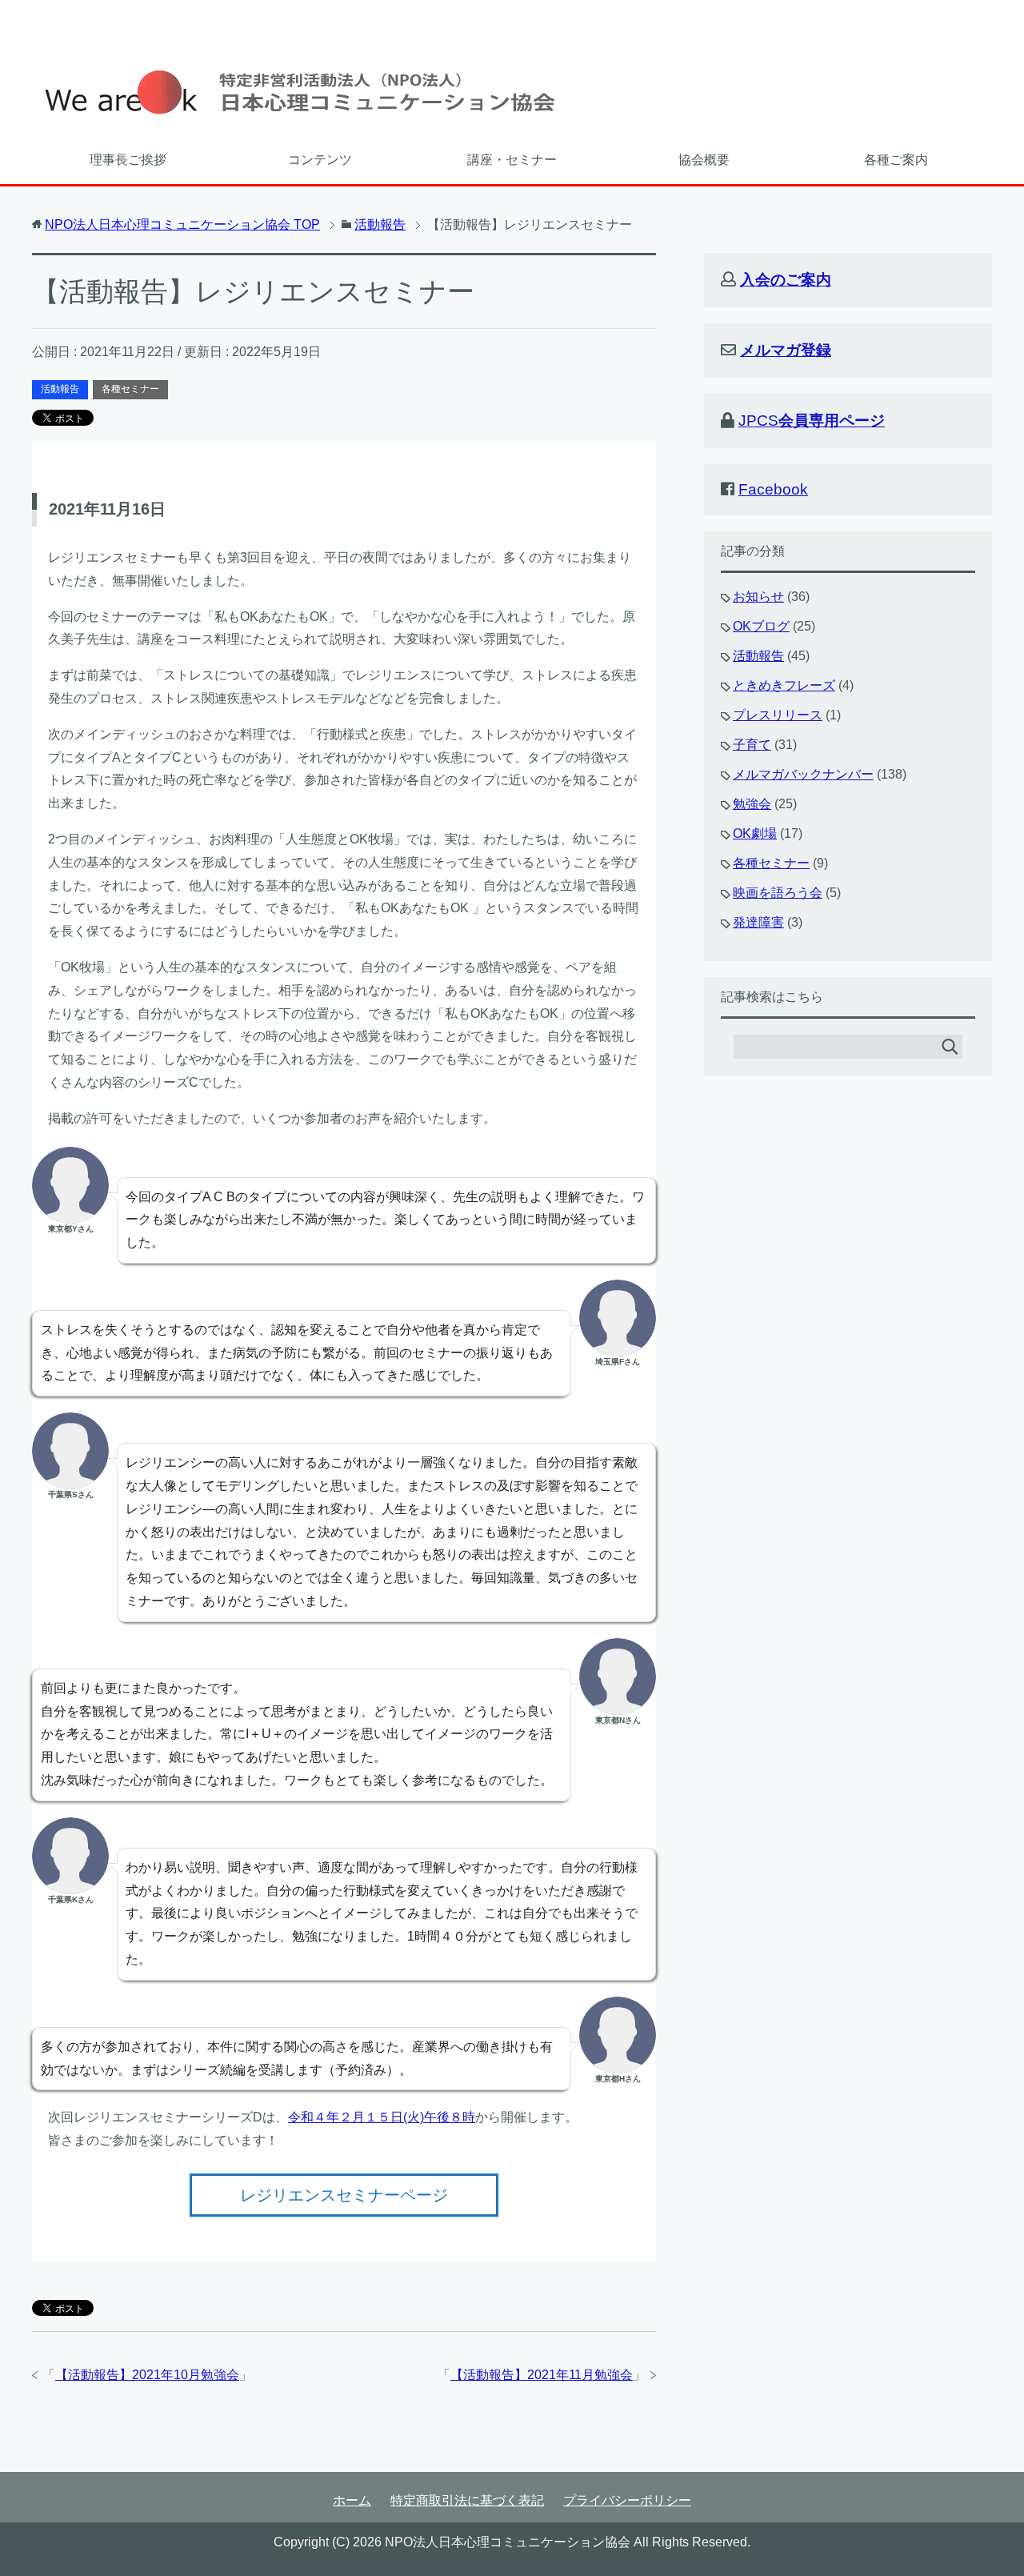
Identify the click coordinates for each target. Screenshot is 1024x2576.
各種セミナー (130, 389)
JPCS (812, 421)
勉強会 (752, 804)
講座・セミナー (512, 160)
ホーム (352, 2500)
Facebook (773, 489)
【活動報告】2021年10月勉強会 (147, 2375)
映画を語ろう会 (778, 893)
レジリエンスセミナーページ (344, 2195)
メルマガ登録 (786, 350)
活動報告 (60, 389)
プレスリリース (778, 715)
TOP (182, 224)
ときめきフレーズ (784, 685)
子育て (752, 745)
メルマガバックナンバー (803, 774)
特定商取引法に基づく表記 (467, 2500)
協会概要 (704, 160)
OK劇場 (755, 833)
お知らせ (758, 597)
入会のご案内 (786, 280)
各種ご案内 (896, 160)
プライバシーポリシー (627, 2500)
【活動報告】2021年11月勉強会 (542, 2375)
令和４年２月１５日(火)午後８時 (382, 2117)
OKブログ (761, 626)
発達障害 (758, 922)
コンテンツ (320, 160)
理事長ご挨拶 (128, 160)
